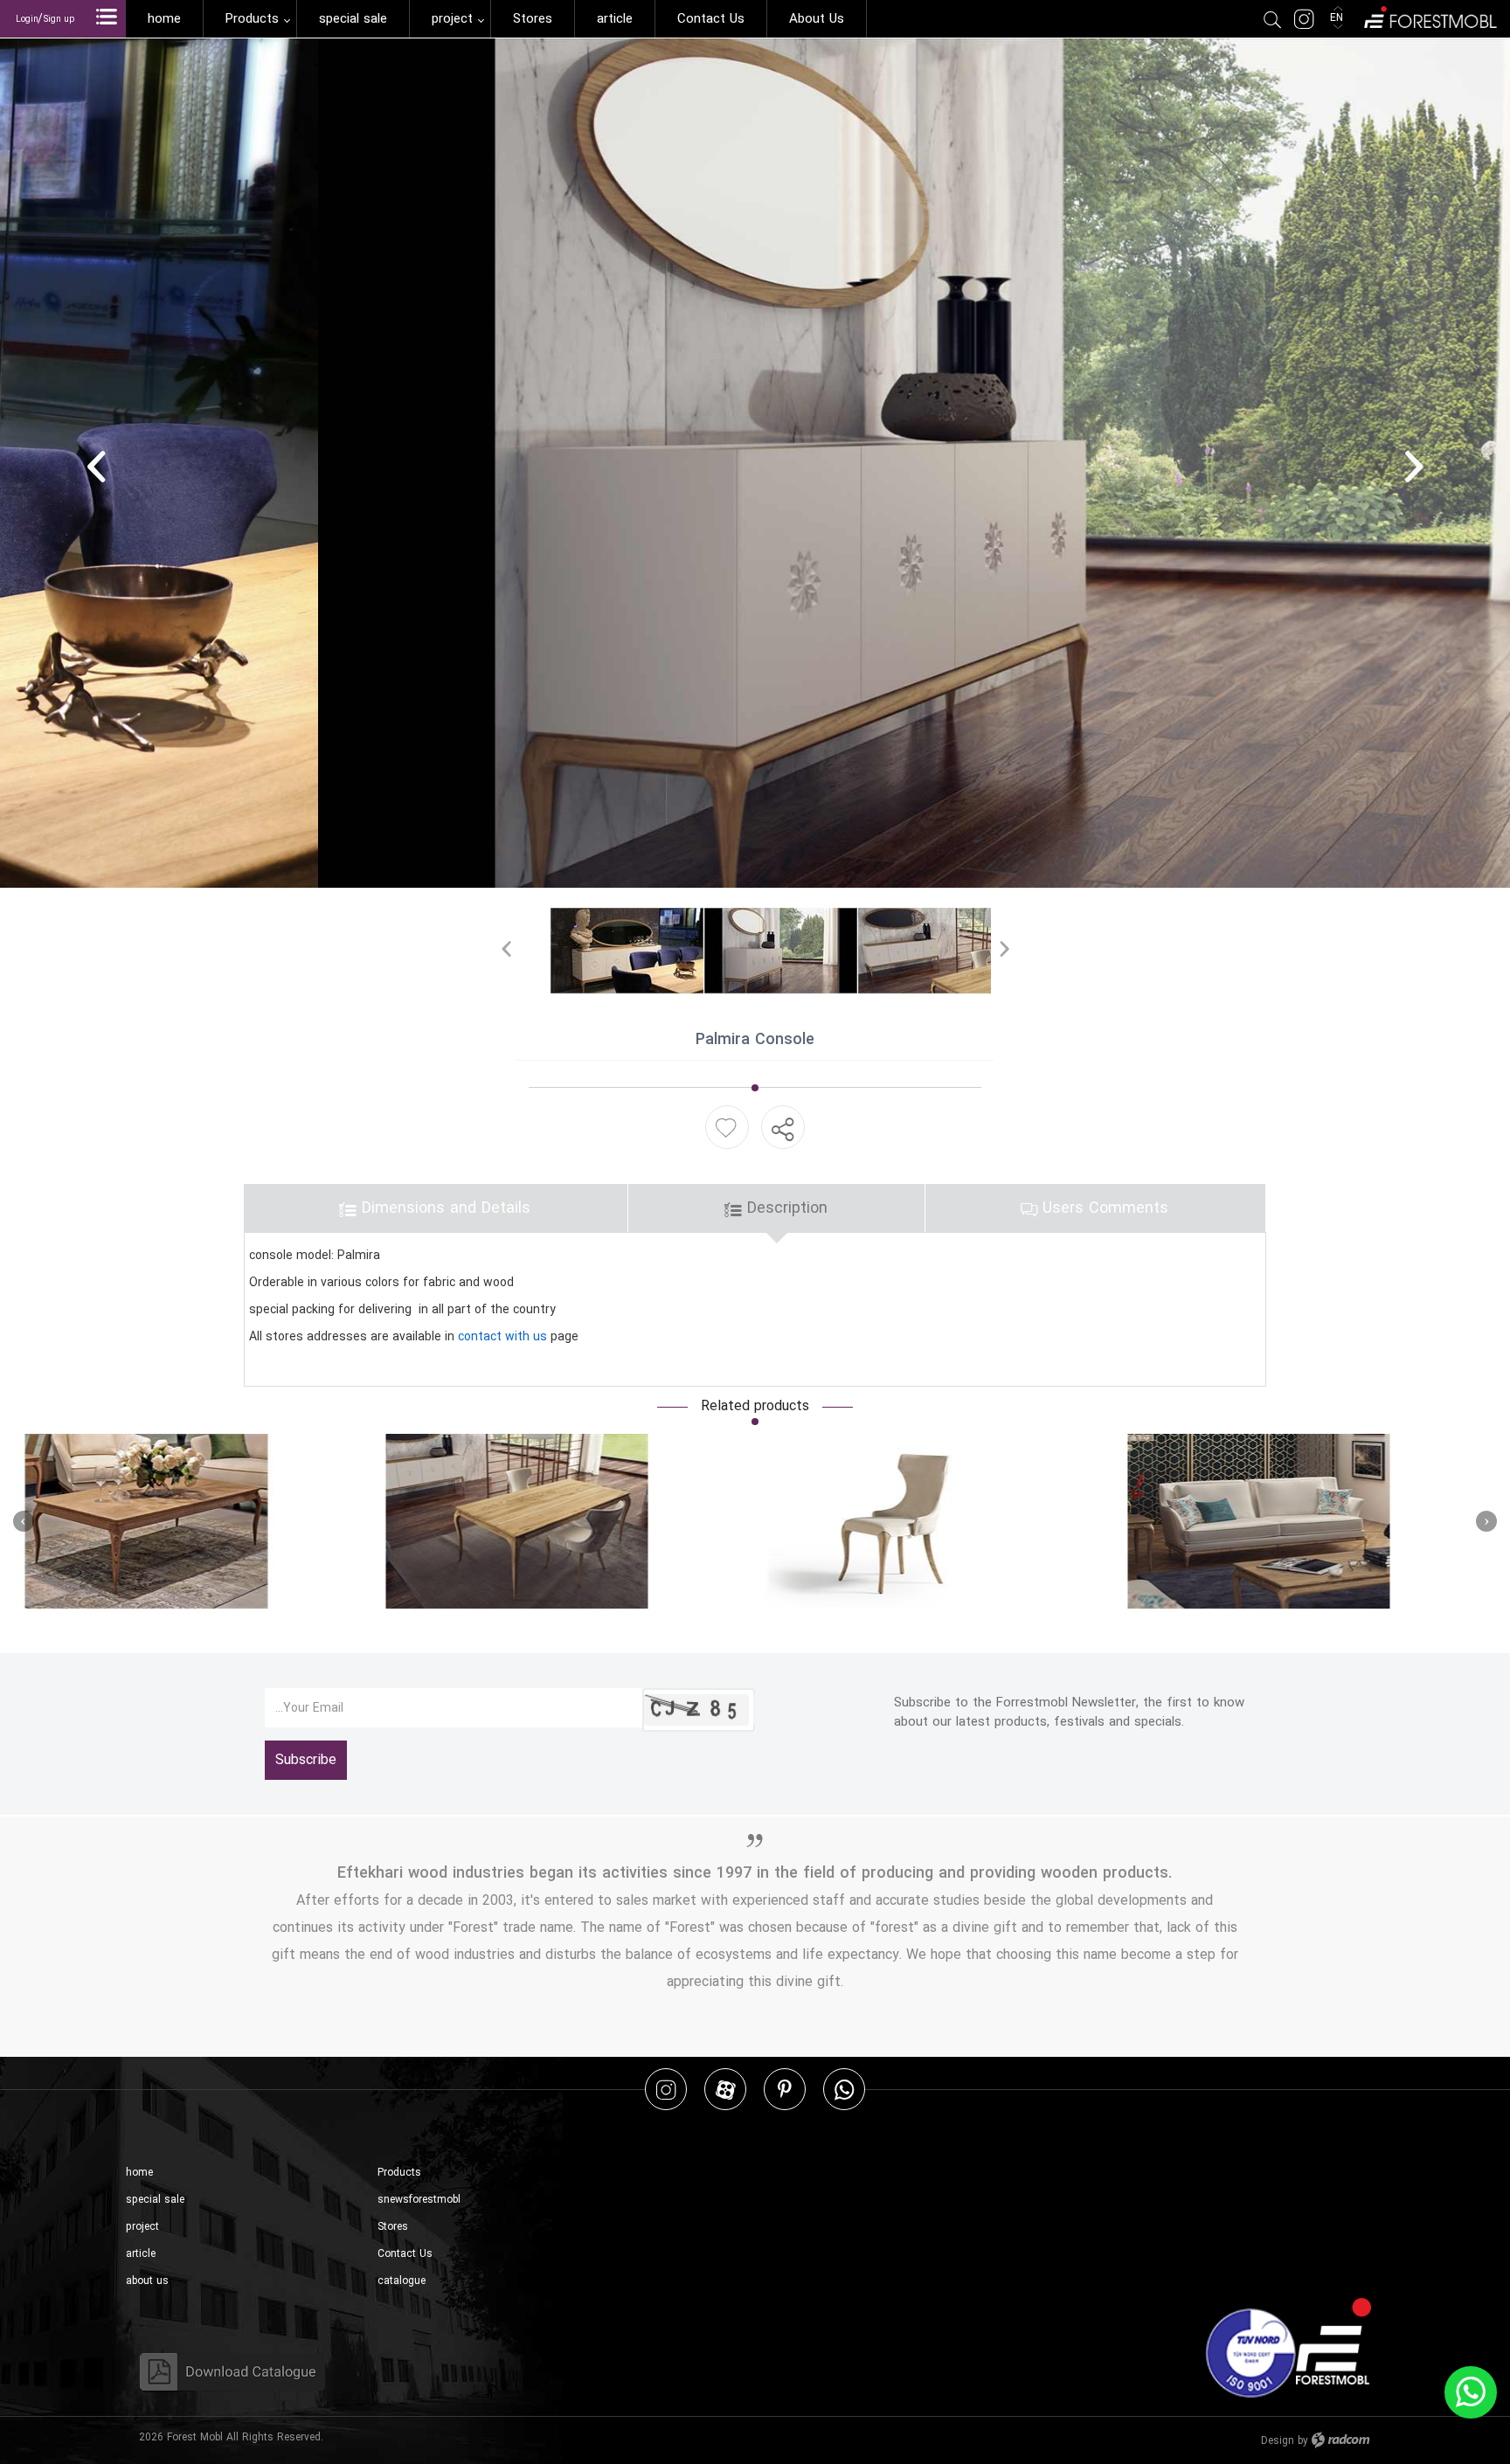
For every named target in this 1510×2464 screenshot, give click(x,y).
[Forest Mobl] (1429, 15)
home (139, 2173)
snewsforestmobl (419, 2200)
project (142, 2227)
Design (1278, 2441)
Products (399, 2173)
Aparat (726, 2089)
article (141, 2254)
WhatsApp (844, 2089)
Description (785, 1208)
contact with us (502, 1336)
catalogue (402, 2281)
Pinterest (785, 2089)
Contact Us (405, 2254)
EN (1338, 18)
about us (147, 2281)
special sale (155, 2200)
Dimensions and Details (443, 1208)
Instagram (666, 2089)
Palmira (50, 1521)
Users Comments (1103, 1208)
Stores (393, 2227)
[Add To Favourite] (726, 1128)
